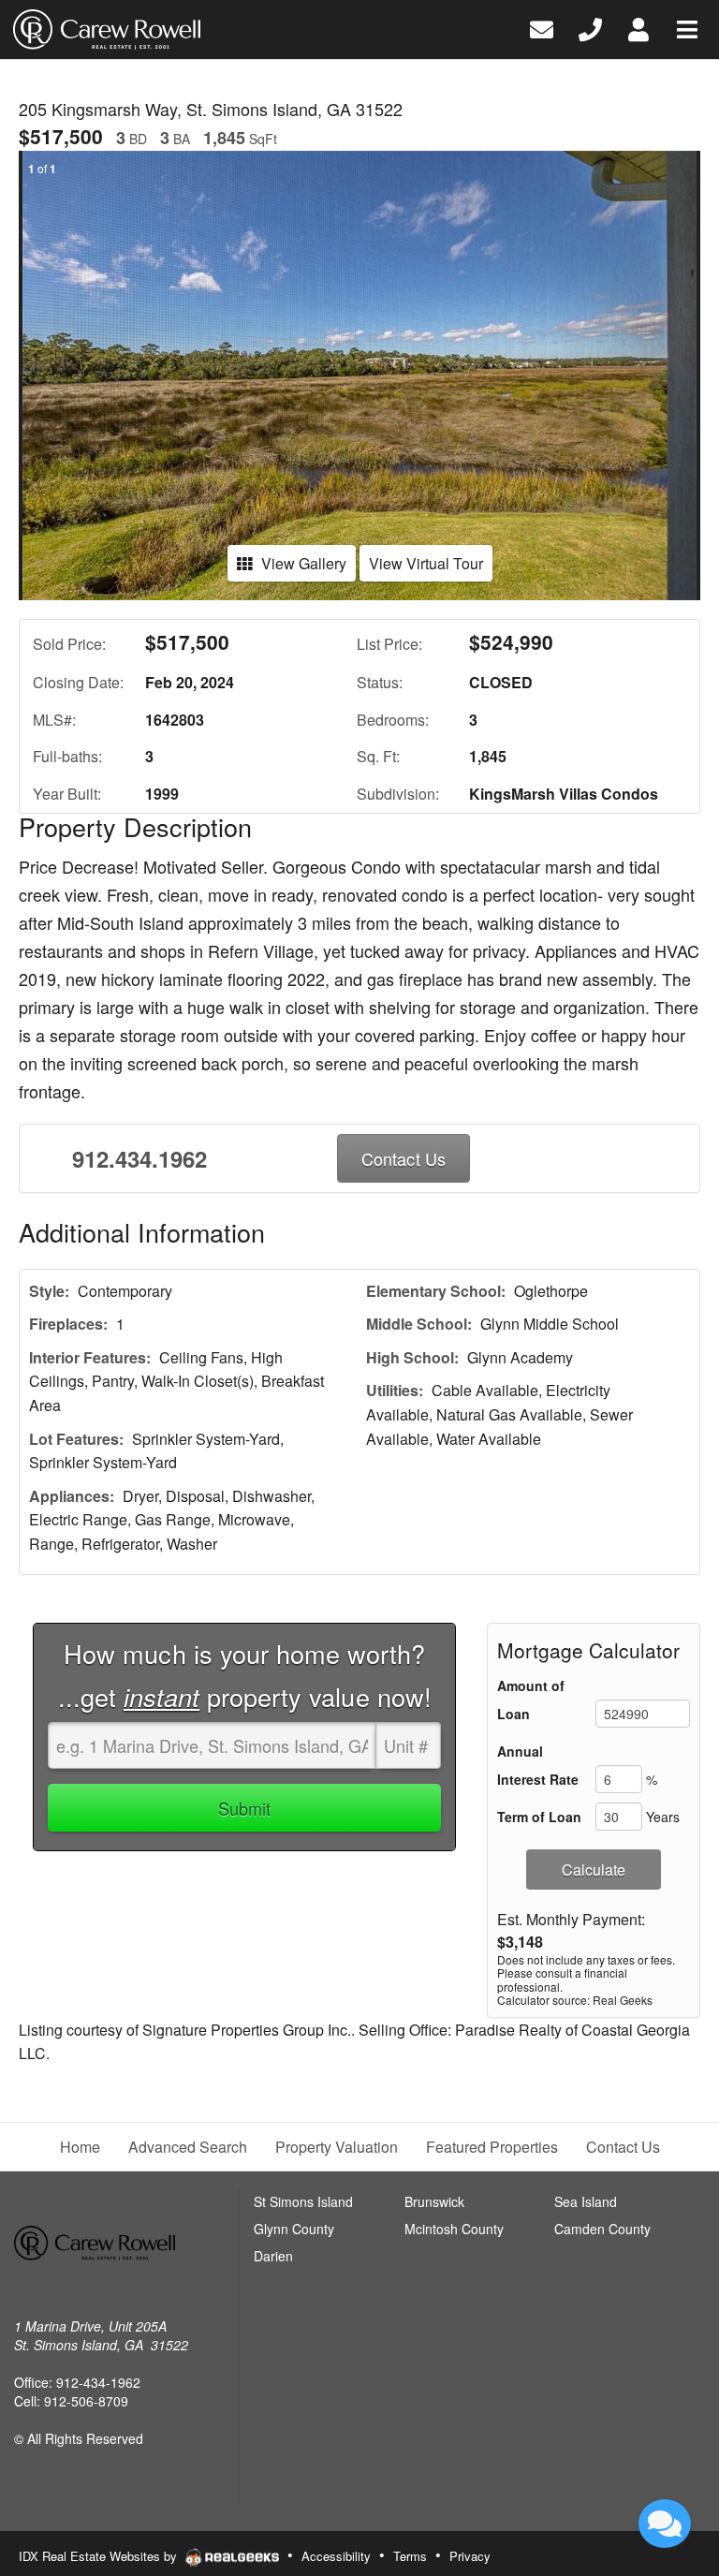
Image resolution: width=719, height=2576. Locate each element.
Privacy (470, 2556)
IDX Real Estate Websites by (100, 2556)
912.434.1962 (139, 1158)
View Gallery (304, 563)
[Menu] (687, 28)
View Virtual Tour (426, 563)
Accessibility (336, 2556)
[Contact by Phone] (590, 28)
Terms (410, 2556)
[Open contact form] (542, 28)
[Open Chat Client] (665, 2524)
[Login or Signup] (638, 28)
